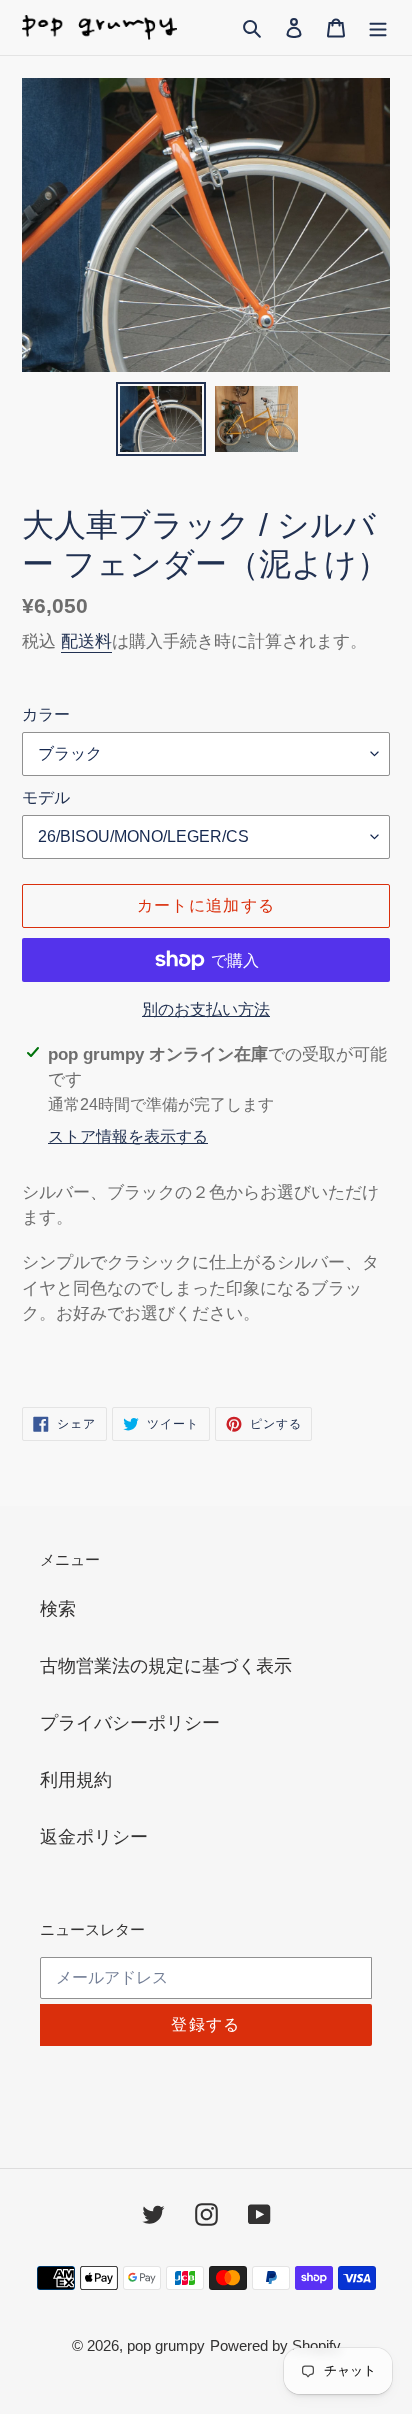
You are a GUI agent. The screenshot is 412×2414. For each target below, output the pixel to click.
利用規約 (76, 1780)
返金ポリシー (94, 1837)
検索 (58, 1609)
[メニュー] (378, 27)
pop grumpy (166, 2345)
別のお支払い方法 (206, 1009)
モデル (46, 797)
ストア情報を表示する (128, 1136)
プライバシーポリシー (130, 1723)
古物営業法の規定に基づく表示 (166, 1666)
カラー (46, 714)
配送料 (86, 641)
